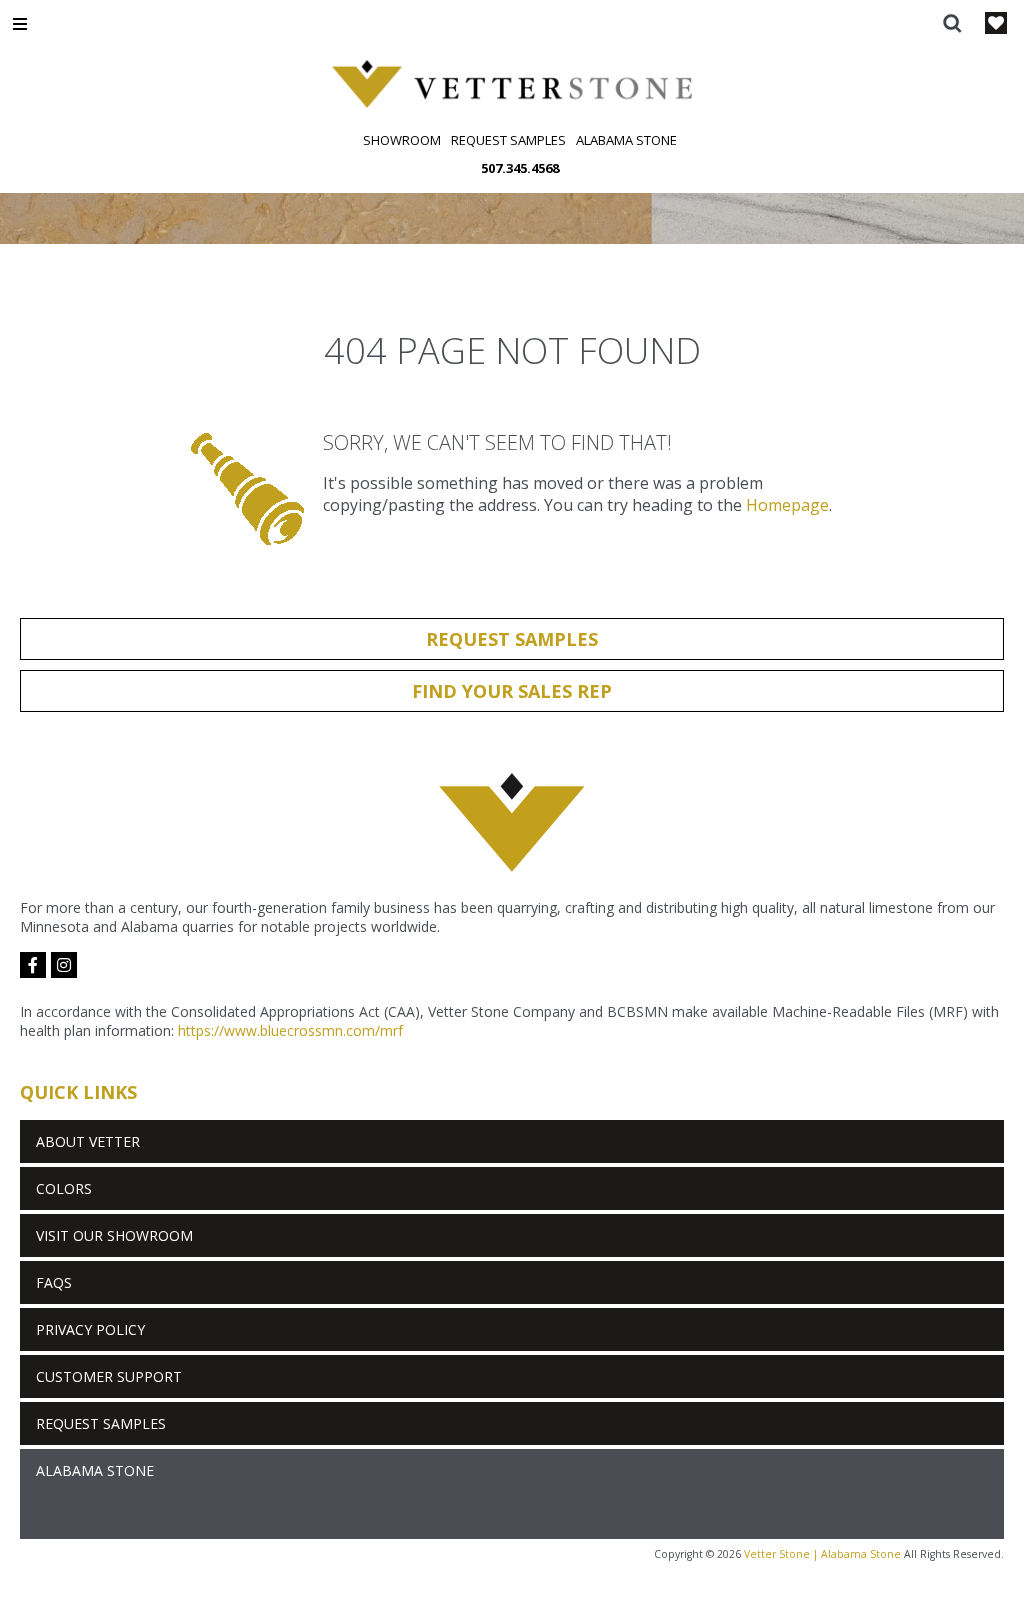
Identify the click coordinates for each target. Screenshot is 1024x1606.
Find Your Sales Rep (512, 691)
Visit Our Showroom (114, 1235)
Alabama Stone (626, 140)
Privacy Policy (90, 1329)
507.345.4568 (520, 168)
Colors (64, 1188)
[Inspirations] (996, 25)
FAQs (54, 1282)
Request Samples (508, 140)
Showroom (402, 140)
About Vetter (88, 1141)
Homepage (787, 505)
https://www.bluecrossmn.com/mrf (290, 1030)
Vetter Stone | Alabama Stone (822, 1554)
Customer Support (109, 1376)
